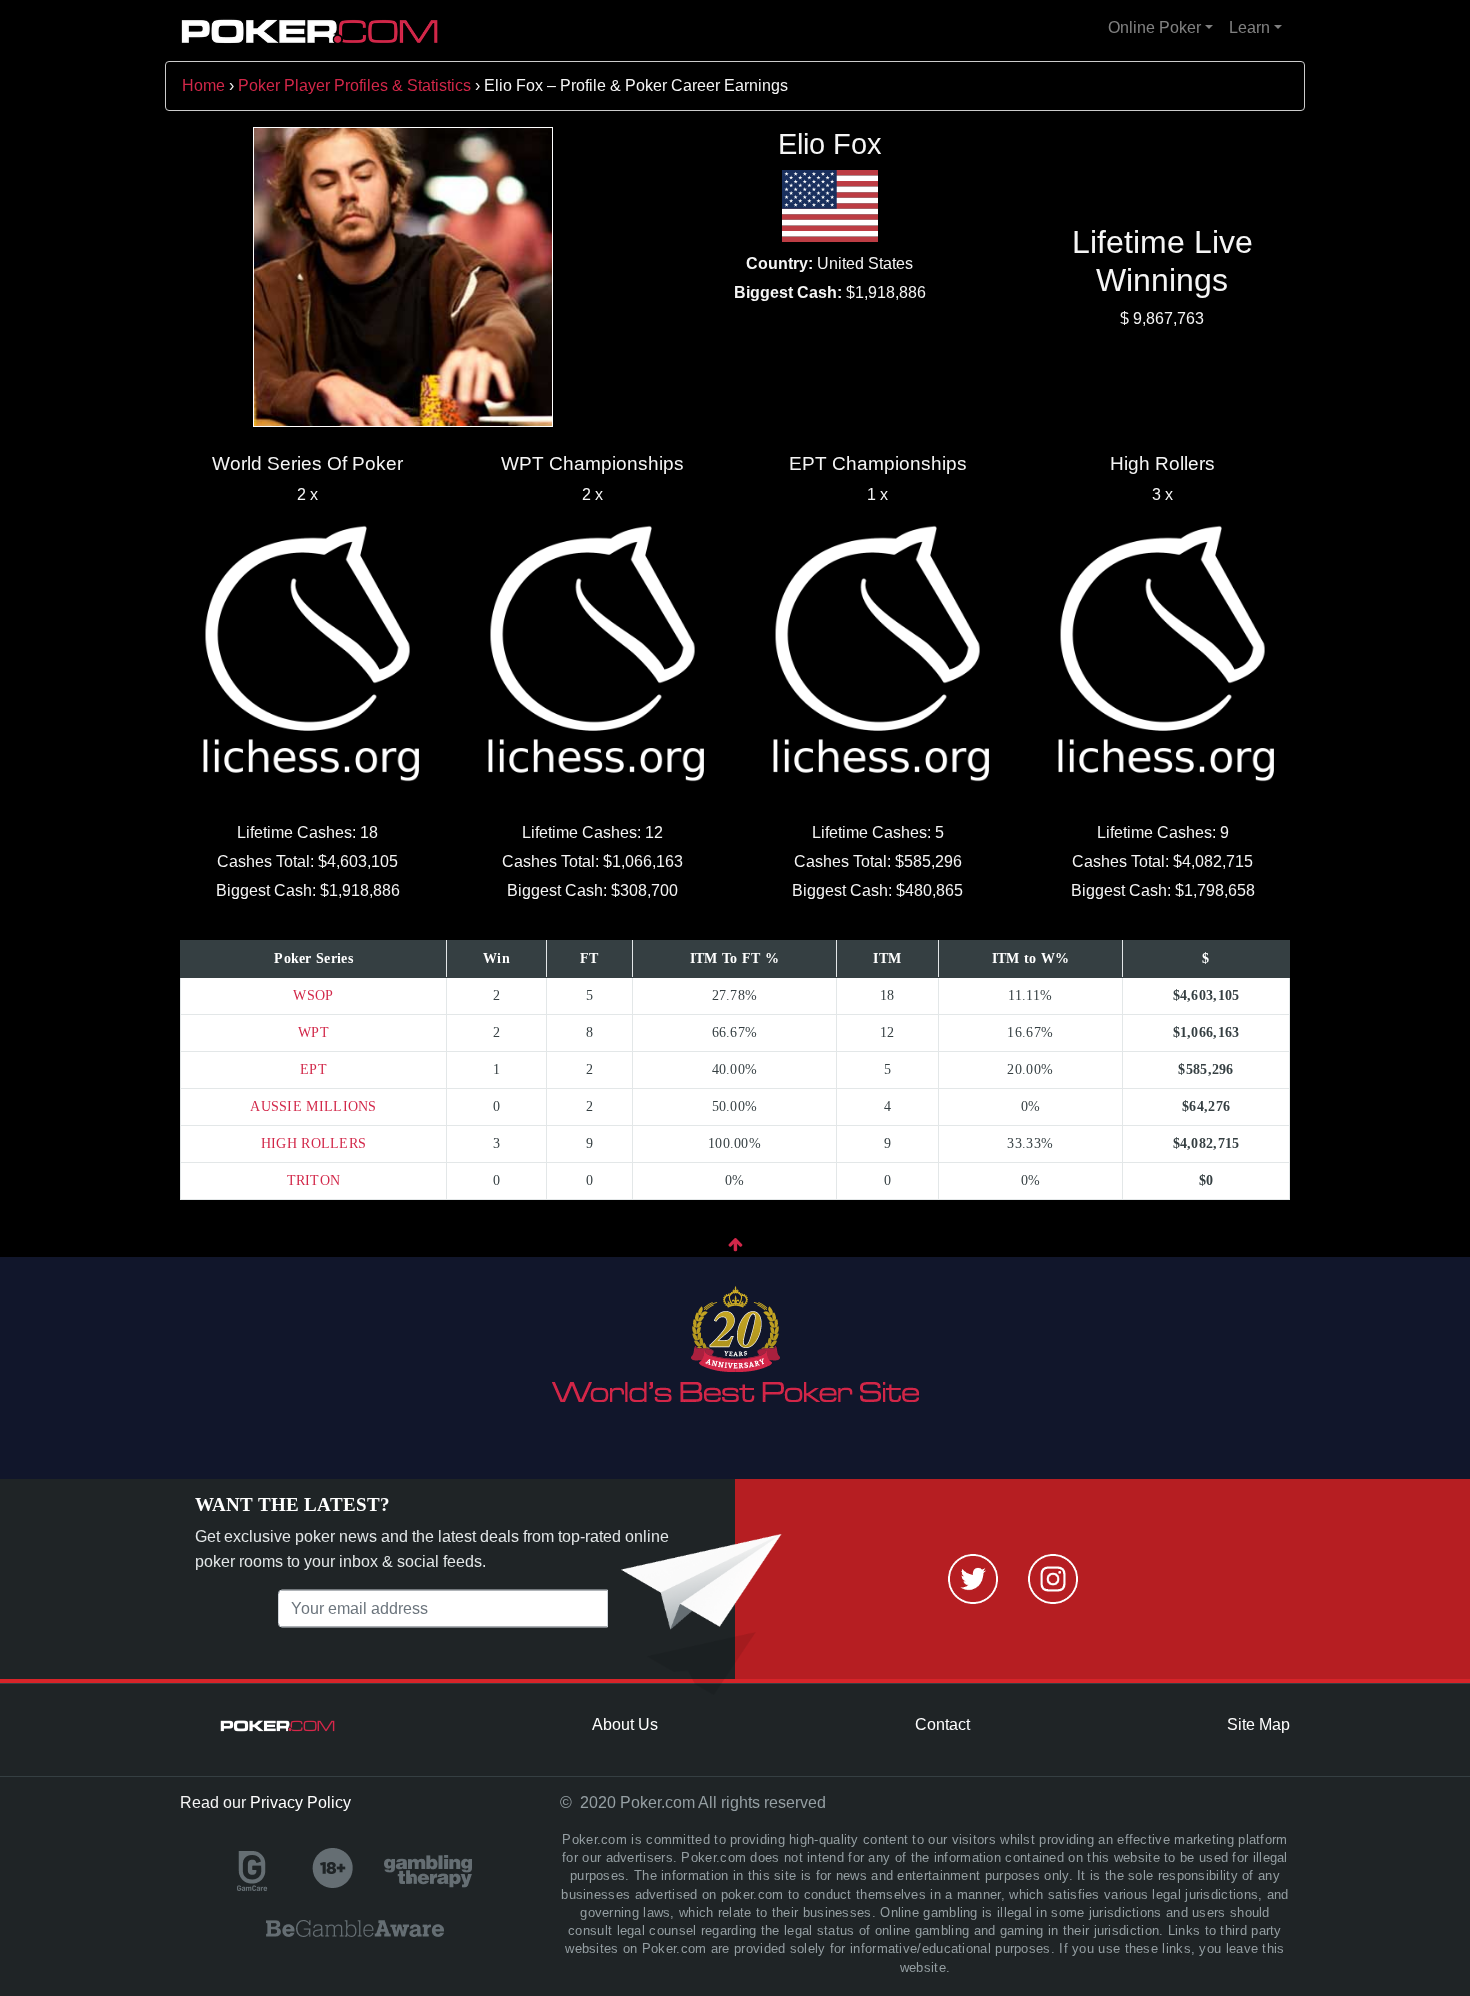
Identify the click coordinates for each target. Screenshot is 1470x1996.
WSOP (313, 995)
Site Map (1258, 1724)
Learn (1249, 27)
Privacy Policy (300, 1802)
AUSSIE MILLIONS (313, 1106)
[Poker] (310, 31)
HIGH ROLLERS (314, 1143)
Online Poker (1154, 27)
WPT (313, 1032)
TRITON (314, 1180)
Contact (942, 1724)
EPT (313, 1069)
